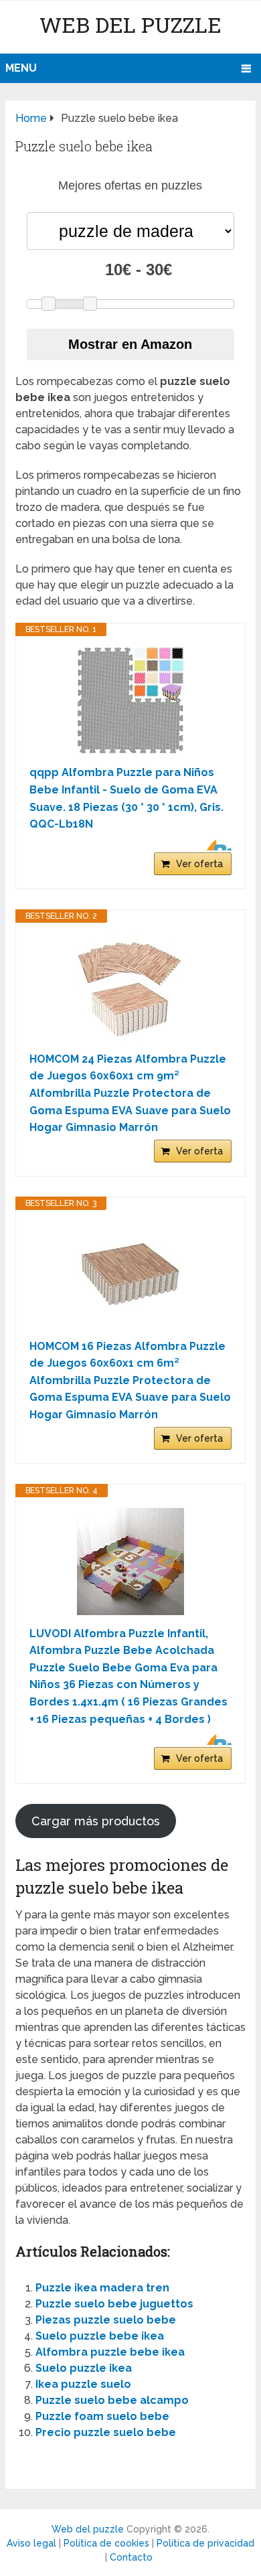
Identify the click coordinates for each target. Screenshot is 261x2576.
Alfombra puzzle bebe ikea (110, 2352)
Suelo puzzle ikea (84, 2368)
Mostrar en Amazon (130, 344)
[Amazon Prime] (213, 845)
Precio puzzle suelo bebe (106, 2432)
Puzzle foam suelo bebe (102, 2416)
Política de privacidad (205, 2543)
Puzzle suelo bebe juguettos (114, 2304)
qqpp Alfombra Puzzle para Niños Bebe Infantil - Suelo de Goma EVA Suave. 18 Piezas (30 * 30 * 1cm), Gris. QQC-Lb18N (126, 798)
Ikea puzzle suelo (83, 2384)
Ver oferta (199, 864)
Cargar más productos (96, 1821)
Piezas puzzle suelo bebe (106, 2320)
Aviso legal (31, 2543)
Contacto (131, 2557)
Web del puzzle (130, 24)
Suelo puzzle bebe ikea (100, 2336)
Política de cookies (106, 2543)
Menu (21, 68)
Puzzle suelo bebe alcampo (112, 2400)
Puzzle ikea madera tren (102, 2288)
